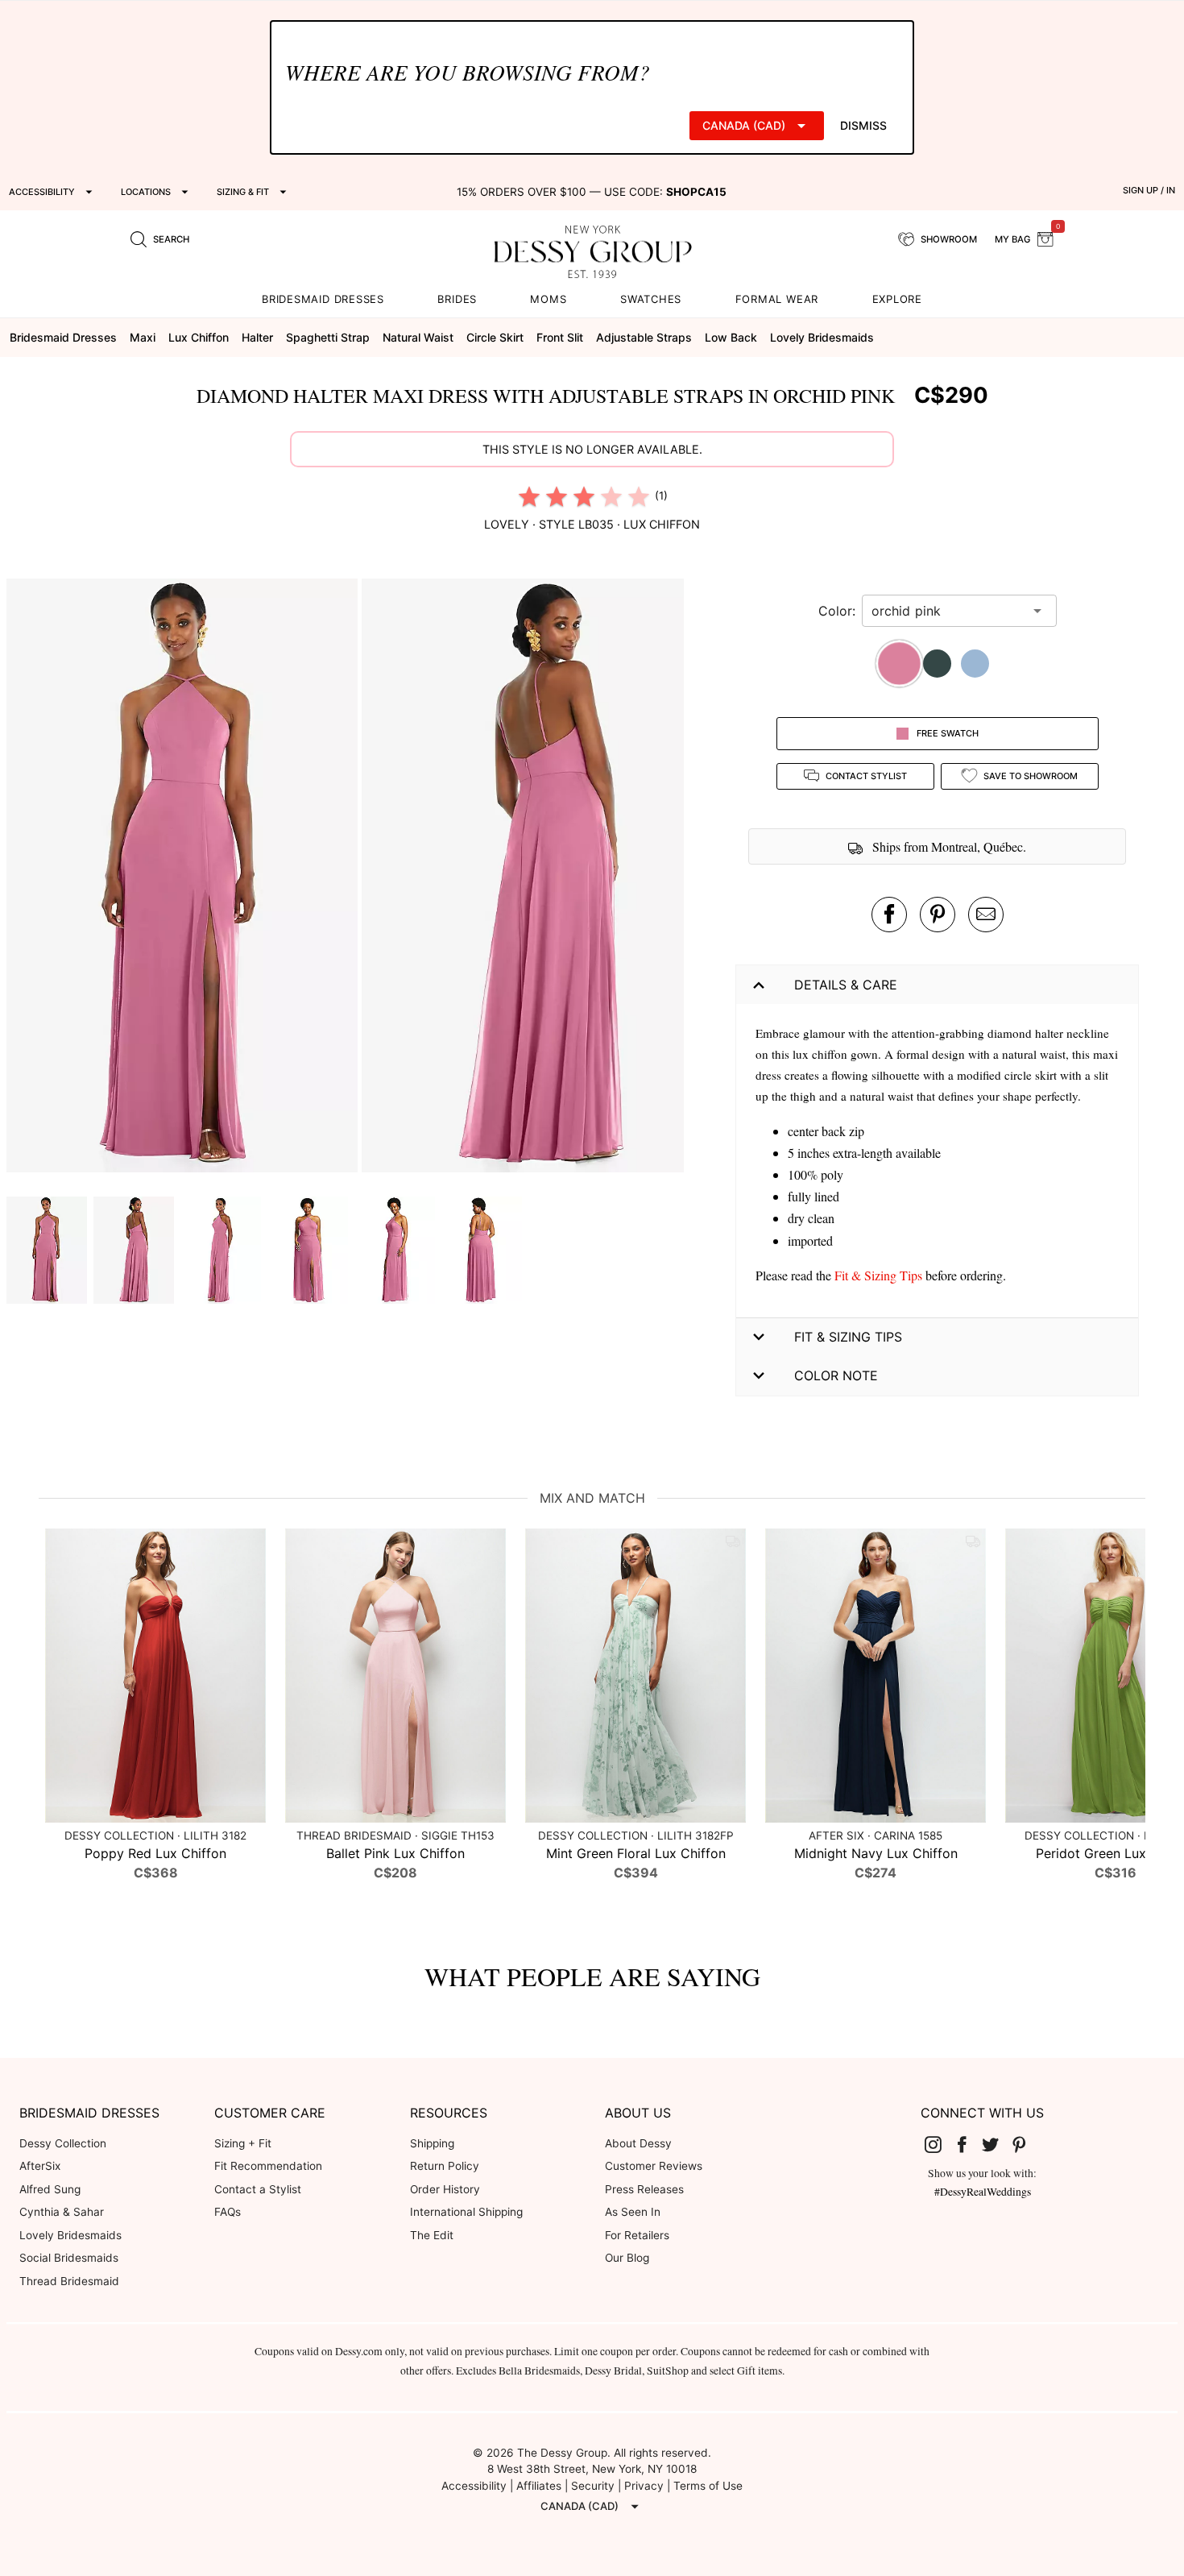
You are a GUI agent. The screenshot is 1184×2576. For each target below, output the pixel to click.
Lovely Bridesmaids (70, 2235)
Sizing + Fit (243, 2143)
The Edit (432, 2235)
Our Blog (627, 2258)
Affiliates (539, 2486)
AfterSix (40, 2166)
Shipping (432, 2143)
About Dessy (638, 2143)
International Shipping (466, 2212)
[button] (184, 878)
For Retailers (637, 2235)
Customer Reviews (654, 2166)
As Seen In (633, 2212)
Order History (445, 2189)
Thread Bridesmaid (69, 2281)
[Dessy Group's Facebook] (968, 2144)
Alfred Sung (50, 2189)
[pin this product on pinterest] (938, 915)
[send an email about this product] (986, 915)
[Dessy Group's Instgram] (940, 2144)
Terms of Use (708, 2486)
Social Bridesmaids (69, 2258)
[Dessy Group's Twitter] (997, 2144)
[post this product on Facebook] (889, 915)
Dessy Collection (63, 2143)
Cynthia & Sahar (62, 2212)
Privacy (644, 2486)
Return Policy (445, 2166)
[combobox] (947, 611)
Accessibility (474, 2486)
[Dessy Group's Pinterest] (1025, 2144)
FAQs (228, 2212)
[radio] (529, 496)
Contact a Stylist (258, 2189)
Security (593, 2486)
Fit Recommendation (268, 2166)
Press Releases (644, 2189)
